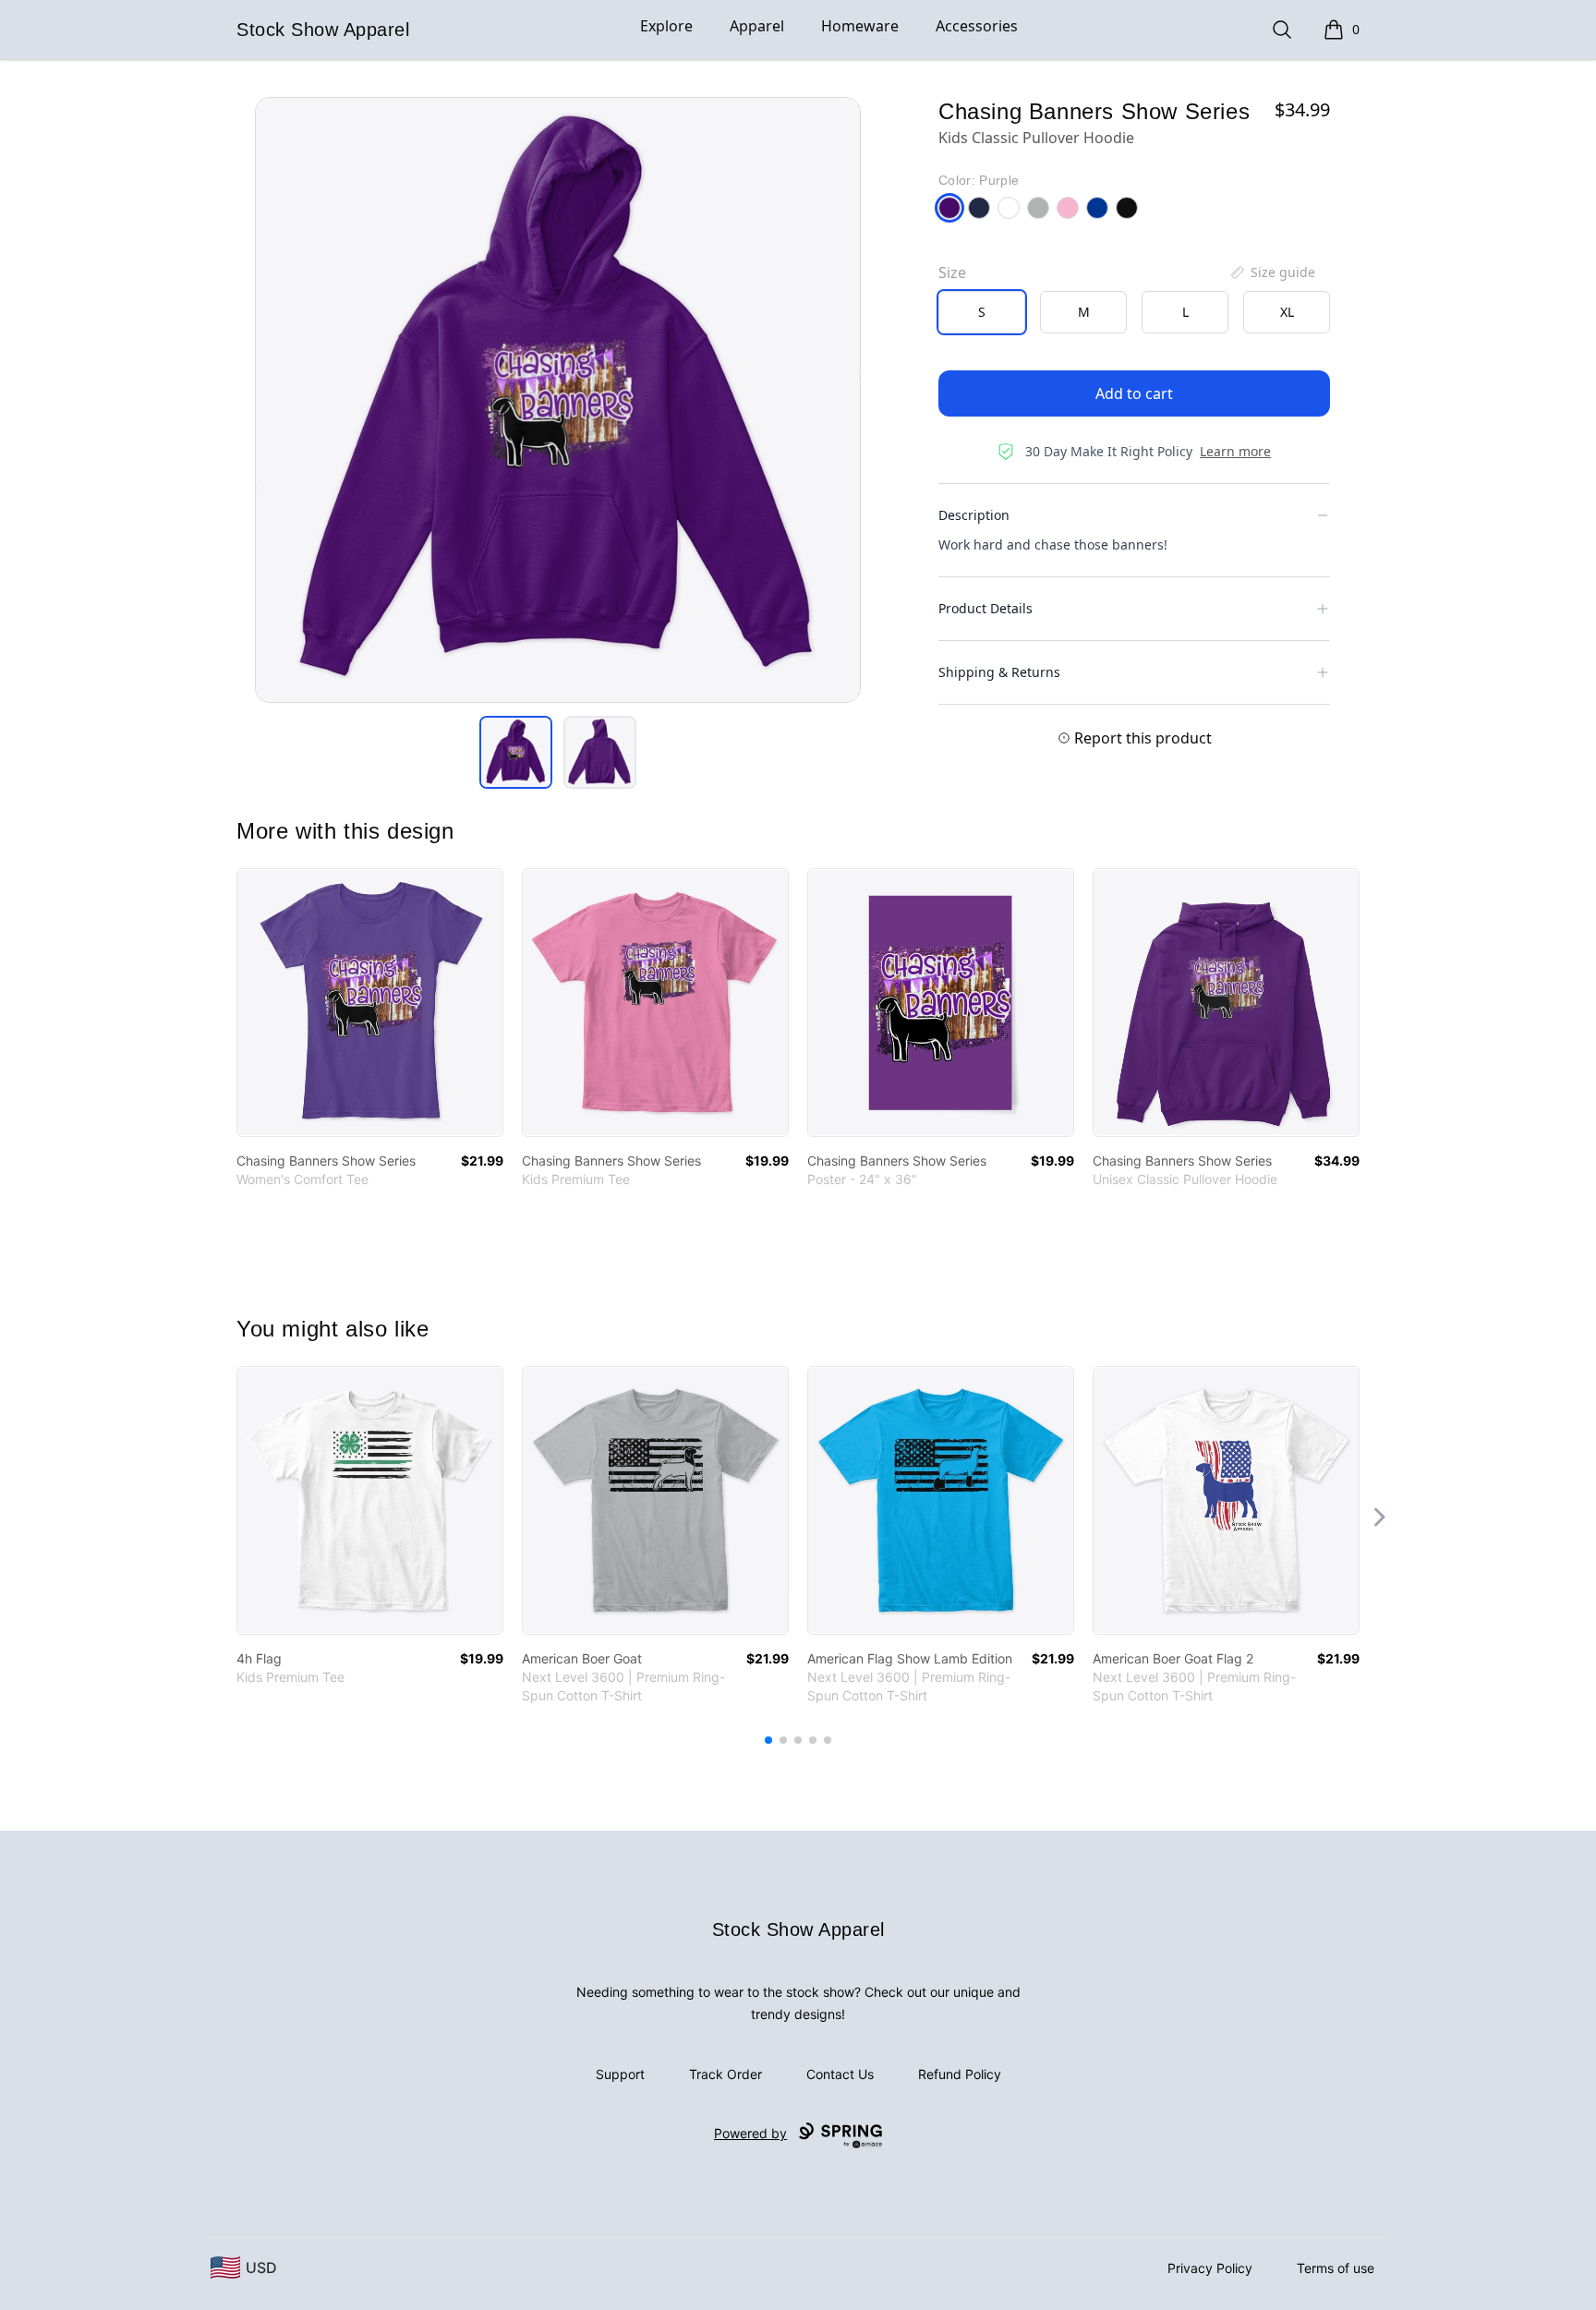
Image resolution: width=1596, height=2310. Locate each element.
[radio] (982, 312)
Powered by (750, 2133)
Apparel (757, 26)
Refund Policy (960, 2074)
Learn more (1235, 451)
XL (1287, 312)
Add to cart (1134, 393)
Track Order (725, 2074)
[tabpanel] (558, 400)
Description (974, 515)
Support (620, 2074)
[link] (370, 1003)
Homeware (860, 26)
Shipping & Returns (999, 672)
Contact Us (840, 2074)
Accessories (977, 26)
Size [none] (952, 272)
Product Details (985, 608)
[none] (1272, 272)
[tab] (516, 752)
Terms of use (1336, 2268)
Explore (666, 26)
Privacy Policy (1210, 2268)
